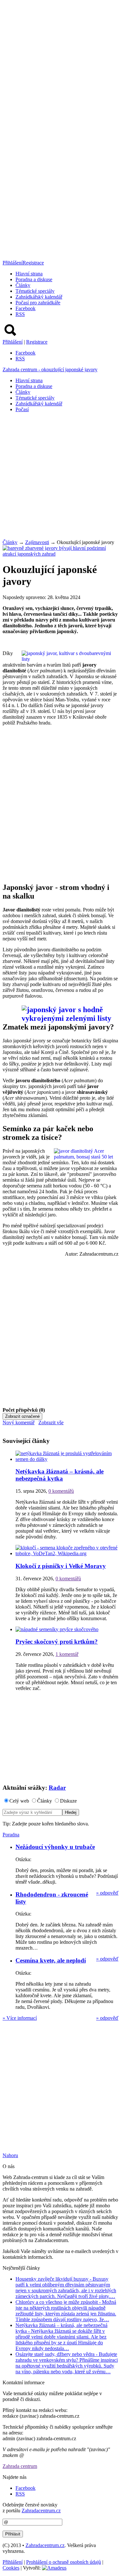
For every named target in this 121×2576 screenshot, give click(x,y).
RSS (20, 314)
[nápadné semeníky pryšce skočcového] (57, 1629)
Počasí (22, 409)
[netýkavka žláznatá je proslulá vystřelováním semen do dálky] (67, 1459)
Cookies (11, 2568)
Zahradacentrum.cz (41, 2511)
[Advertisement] (60, 478)
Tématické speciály (35, 291)
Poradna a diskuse (34, 279)
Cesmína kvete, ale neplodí (51, 1960)
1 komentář (67, 1654)
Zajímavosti (37, 542)
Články (23, 285)
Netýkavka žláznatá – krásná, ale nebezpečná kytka (60, 1475)
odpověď (107, 1893)
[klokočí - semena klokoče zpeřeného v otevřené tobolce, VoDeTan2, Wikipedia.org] (67, 1553)
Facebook (25, 308)
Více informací (20, 2018)
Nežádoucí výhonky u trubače (55, 1847)
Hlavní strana (29, 274)
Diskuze (68, 1801)
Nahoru (10, 2155)
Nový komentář (19, 1422)
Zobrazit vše (51, 1422)
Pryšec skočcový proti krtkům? (57, 1642)
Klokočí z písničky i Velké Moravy (61, 1566)
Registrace (33, 263)
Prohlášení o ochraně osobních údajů (64, 2562)
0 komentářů (61, 1491)
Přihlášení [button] (13, 263)
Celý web (19, 1801)
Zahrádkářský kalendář (39, 297)
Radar (57, 1788)
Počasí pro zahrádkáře (38, 303)
